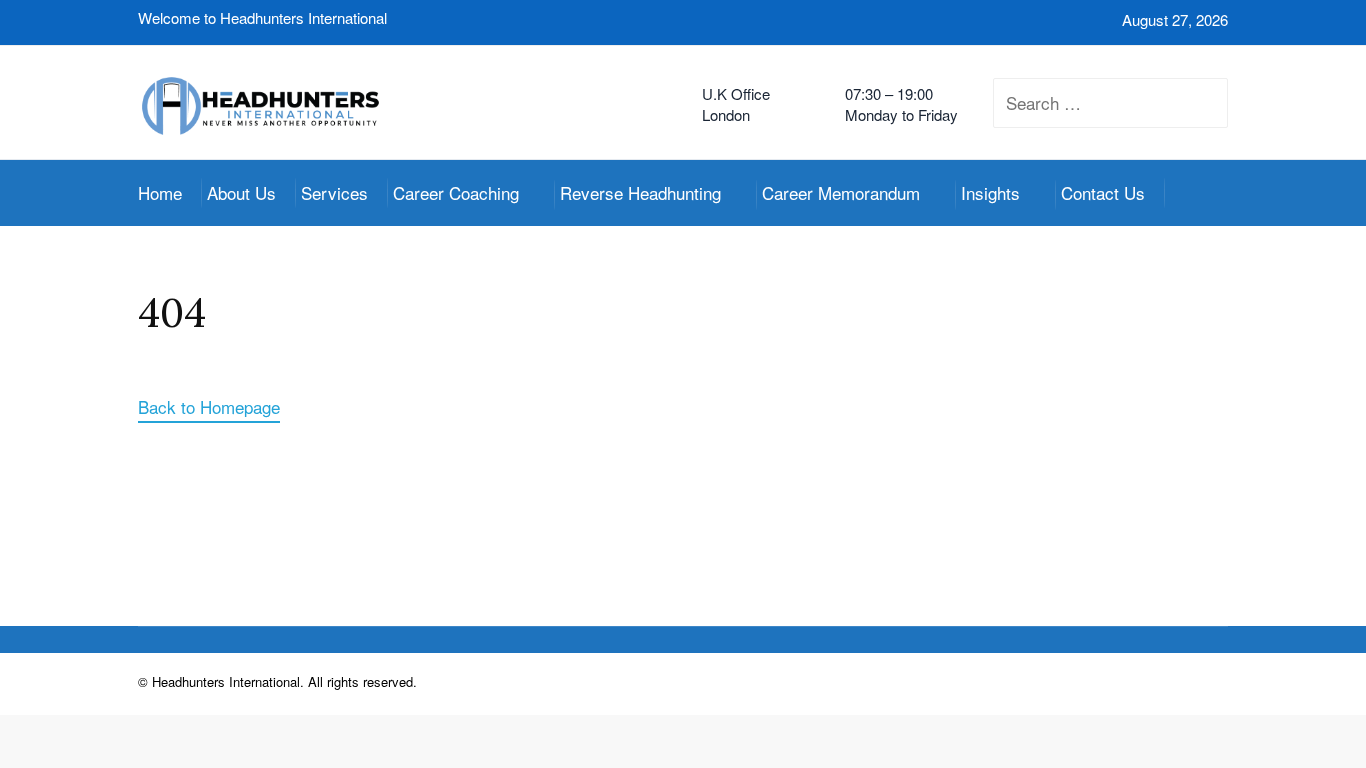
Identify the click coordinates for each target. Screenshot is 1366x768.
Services (334, 192)
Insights (990, 192)
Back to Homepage (209, 406)
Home (160, 192)
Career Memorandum (841, 192)
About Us (241, 192)
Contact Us (1103, 192)
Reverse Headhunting (640, 192)
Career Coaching (456, 192)
